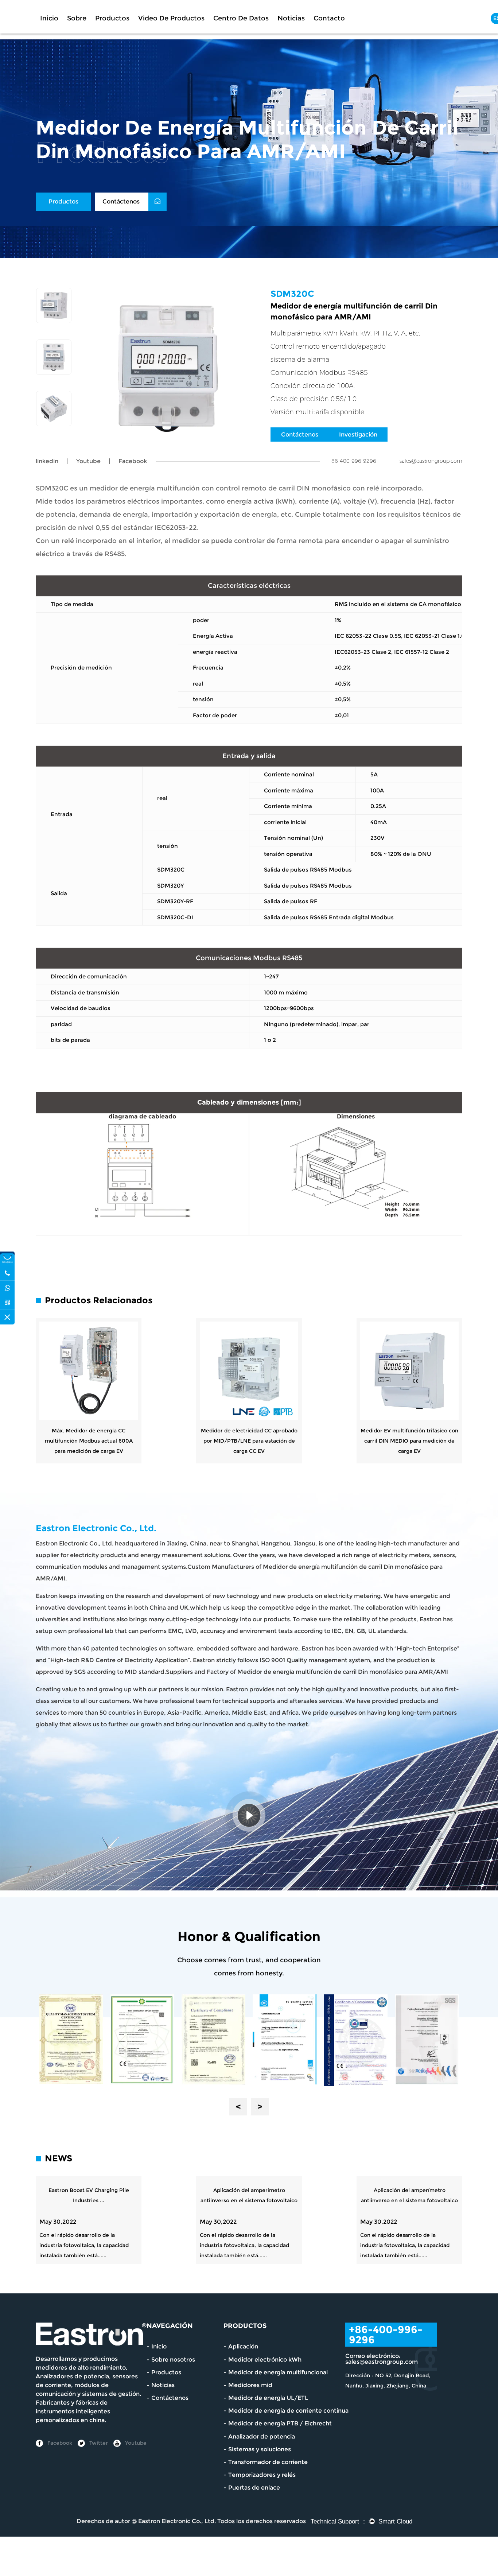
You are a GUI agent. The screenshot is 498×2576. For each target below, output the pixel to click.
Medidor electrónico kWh (265, 2360)
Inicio (49, 18)
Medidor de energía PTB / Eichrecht (280, 2423)
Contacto (329, 18)
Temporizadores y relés (262, 2475)
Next (260, 2107)
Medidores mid (250, 2385)
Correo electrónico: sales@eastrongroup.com (382, 2359)
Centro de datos (241, 18)
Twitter (98, 2443)
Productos (112, 18)
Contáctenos (122, 201)
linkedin (47, 461)
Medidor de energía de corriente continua (288, 2411)
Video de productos (171, 18)
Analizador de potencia (262, 2437)
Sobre (77, 18)
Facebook (59, 2443)
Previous (238, 2107)
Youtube (88, 461)
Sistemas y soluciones (260, 2449)
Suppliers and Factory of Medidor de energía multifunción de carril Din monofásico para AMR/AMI (307, 1672)
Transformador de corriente (268, 2462)
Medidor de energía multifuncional (278, 2372)
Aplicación (243, 2346)
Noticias (291, 18)
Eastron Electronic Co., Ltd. (177, 2521)
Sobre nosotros (173, 2360)
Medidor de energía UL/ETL (268, 2398)
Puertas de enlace (254, 2488)
